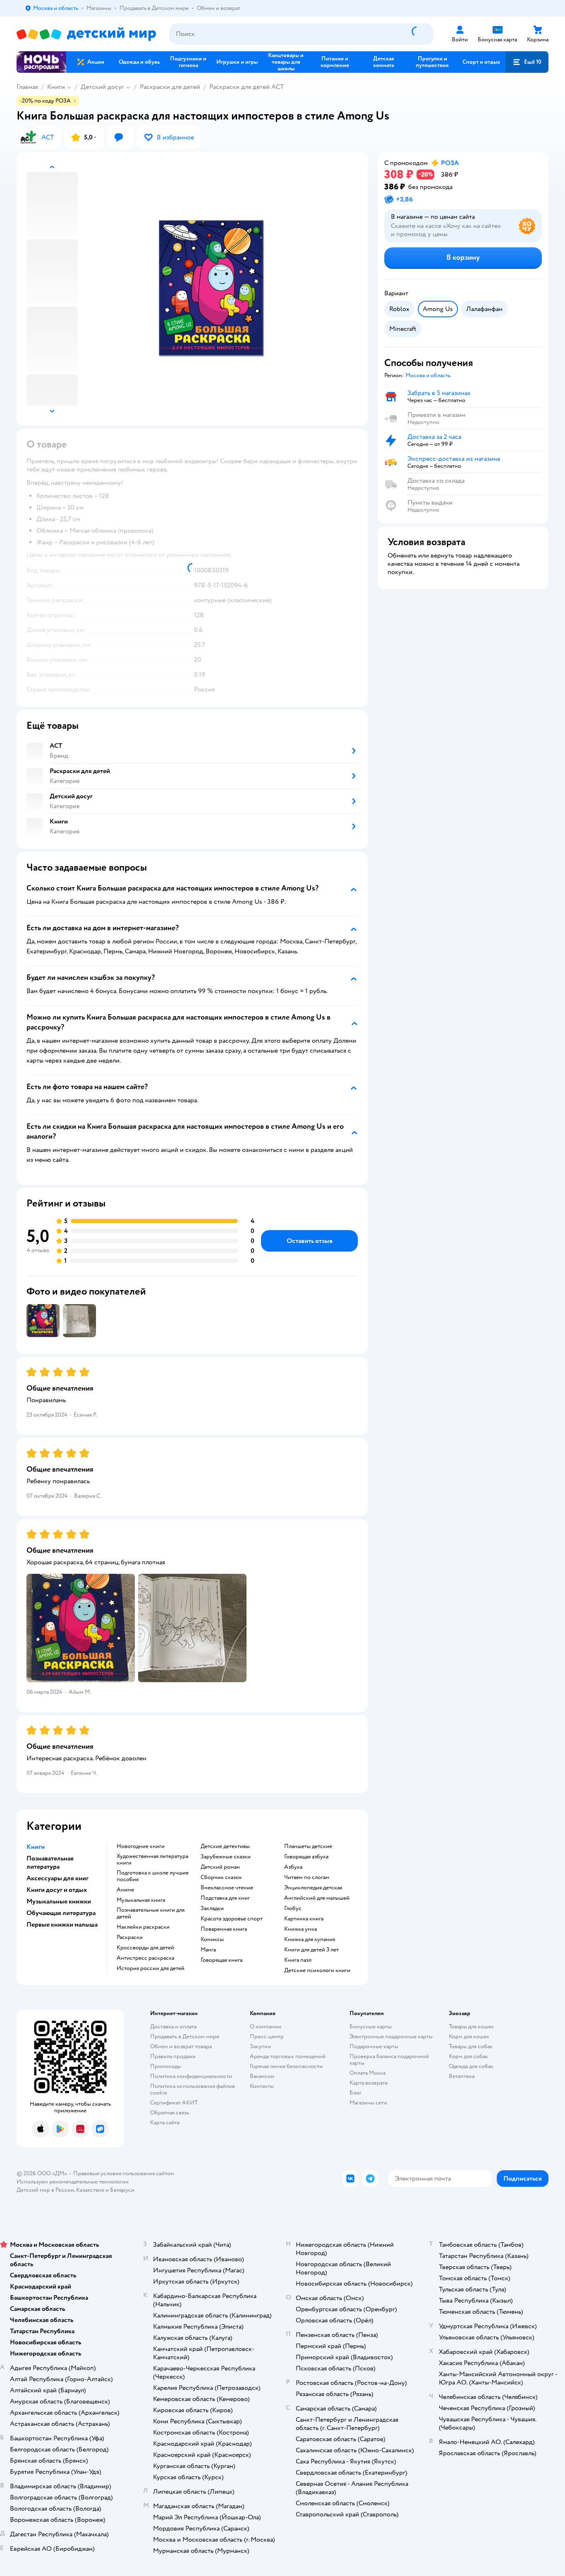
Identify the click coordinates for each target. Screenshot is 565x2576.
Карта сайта (165, 2122)
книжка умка (300, 1929)
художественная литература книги (152, 1860)
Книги (56, 87)
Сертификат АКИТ (174, 2103)
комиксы (212, 1939)
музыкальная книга (141, 1900)
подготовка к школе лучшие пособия (153, 1876)
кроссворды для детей (145, 1948)
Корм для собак (468, 2056)
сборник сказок (221, 1877)
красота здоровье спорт (232, 1919)
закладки (212, 1908)
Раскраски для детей (170, 87)
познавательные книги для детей (151, 1913)
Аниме (125, 1890)
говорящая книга (221, 1960)
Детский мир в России (45, 2190)
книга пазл (298, 1960)
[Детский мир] (86, 34)
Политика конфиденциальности (191, 2076)
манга (208, 1950)
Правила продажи (173, 2056)
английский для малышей (317, 1898)
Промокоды (166, 2066)
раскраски (130, 1937)
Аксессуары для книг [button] (57, 1878)
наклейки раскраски (143, 1927)
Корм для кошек (469, 2036)
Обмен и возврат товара (181, 2046)
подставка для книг (225, 1898)
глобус (293, 1908)
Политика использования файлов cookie (193, 2089)
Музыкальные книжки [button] (59, 1901)
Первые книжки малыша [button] (62, 1925)
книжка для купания (310, 1939)
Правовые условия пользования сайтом (124, 2173)
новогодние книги (141, 1846)
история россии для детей (151, 1968)
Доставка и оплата (173, 2027)
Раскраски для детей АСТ (247, 87)
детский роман (220, 1867)
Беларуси (122, 2190)
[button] (527, 62)
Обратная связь (170, 2113)
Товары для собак (471, 2046)
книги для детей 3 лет (311, 1950)
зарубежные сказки (226, 1857)
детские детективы (225, 1846)
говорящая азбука (306, 1857)
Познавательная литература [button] (50, 1863)
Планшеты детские (308, 1846)
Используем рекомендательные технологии (73, 2182)
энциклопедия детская (313, 1888)
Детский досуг (102, 87)
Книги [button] (36, 1847)
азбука (293, 1867)
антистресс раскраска (145, 1958)
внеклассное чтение (227, 1888)
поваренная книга (224, 1929)
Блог (356, 2093)
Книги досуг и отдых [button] (57, 1890)
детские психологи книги (317, 1970)
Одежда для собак (471, 2066)
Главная (27, 87)
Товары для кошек (471, 2027)
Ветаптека (462, 2076)
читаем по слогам (307, 1877)
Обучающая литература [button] (61, 1913)
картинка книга (304, 1919)
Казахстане (90, 2190)
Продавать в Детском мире (185, 2036)
